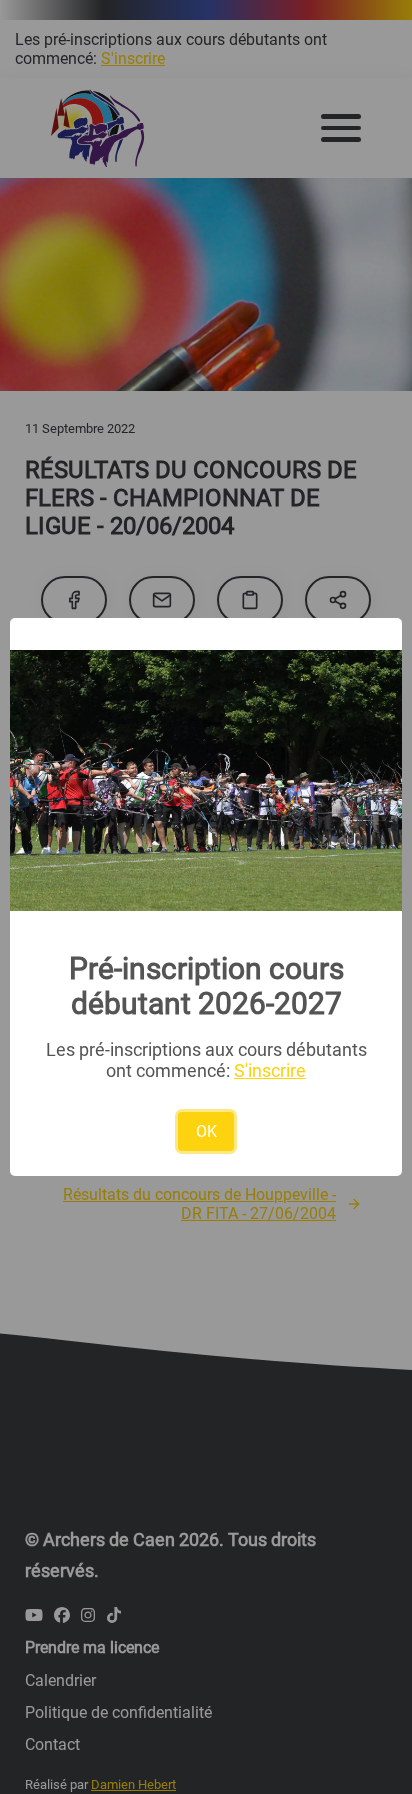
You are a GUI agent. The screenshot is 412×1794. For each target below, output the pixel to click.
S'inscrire (270, 1070)
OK (206, 1131)
